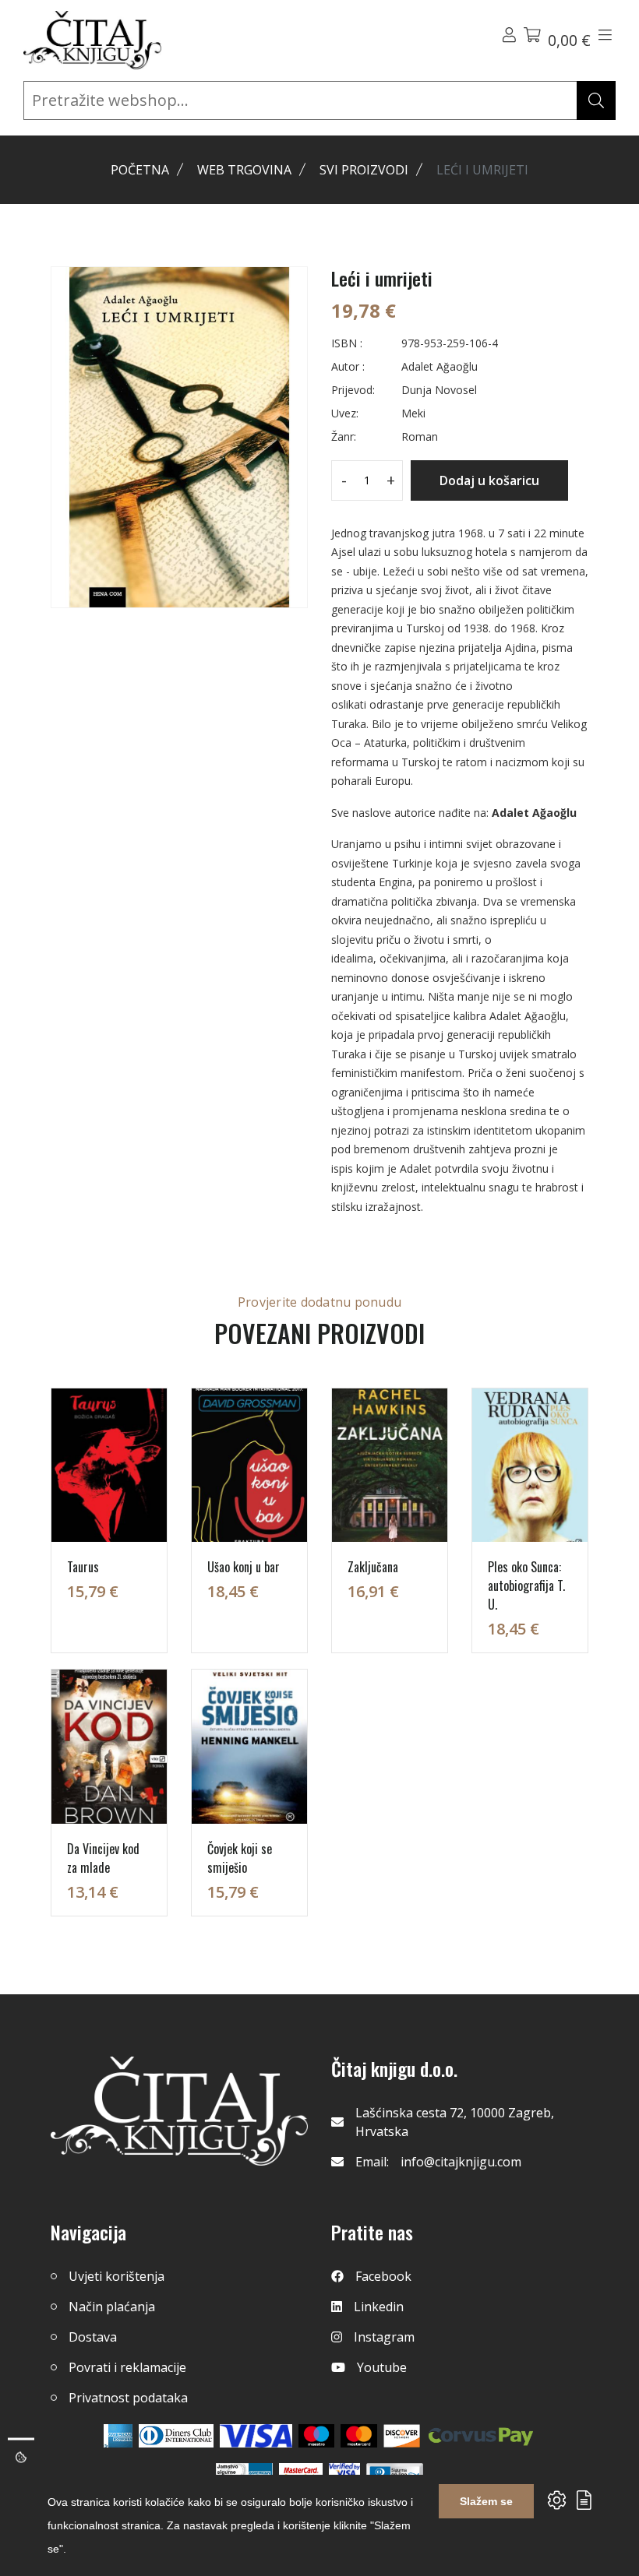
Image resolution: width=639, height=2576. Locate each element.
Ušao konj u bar (244, 1567)
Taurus (83, 1567)
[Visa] (256, 2436)
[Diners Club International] (176, 2436)
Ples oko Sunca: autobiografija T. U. (526, 1585)
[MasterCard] (317, 2436)
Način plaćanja (112, 2307)
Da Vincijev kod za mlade (103, 1858)
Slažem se (486, 2501)
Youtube (382, 2367)
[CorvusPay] (481, 2436)
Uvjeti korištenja (117, 2276)
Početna (140, 170)
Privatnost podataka (128, 2398)
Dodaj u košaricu (489, 480)
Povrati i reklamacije (127, 2367)
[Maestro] (359, 2436)
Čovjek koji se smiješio (240, 1858)
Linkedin (379, 2307)
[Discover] (402, 2436)
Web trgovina (244, 170)
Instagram (384, 2337)
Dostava (93, 2337)
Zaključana (373, 1567)
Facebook (383, 2276)
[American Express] (118, 2436)
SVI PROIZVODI (364, 170)
